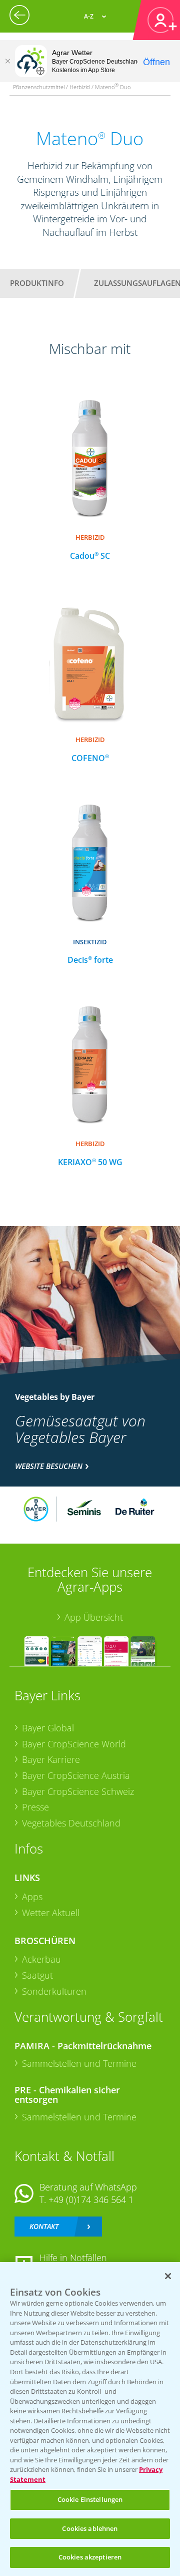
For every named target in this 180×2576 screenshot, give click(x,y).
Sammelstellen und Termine (79, 2063)
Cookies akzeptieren (90, 2557)
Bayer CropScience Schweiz (78, 1791)
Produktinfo (37, 283)
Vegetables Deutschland (71, 1823)
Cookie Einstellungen (90, 2499)
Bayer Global (48, 1728)
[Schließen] (7, 61)
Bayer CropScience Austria (76, 1775)
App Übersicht (94, 1617)
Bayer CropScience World (74, 1744)
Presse (35, 1807)
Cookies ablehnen (90, 2528)
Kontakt (44, 2226)
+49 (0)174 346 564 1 (91, 2199)
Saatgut (37, 1975)
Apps (32, 1897)
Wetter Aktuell (51, 1913)
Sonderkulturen (54, 1991)
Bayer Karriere (51, 1759)
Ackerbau (41, 1959)
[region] (90, 2419)
